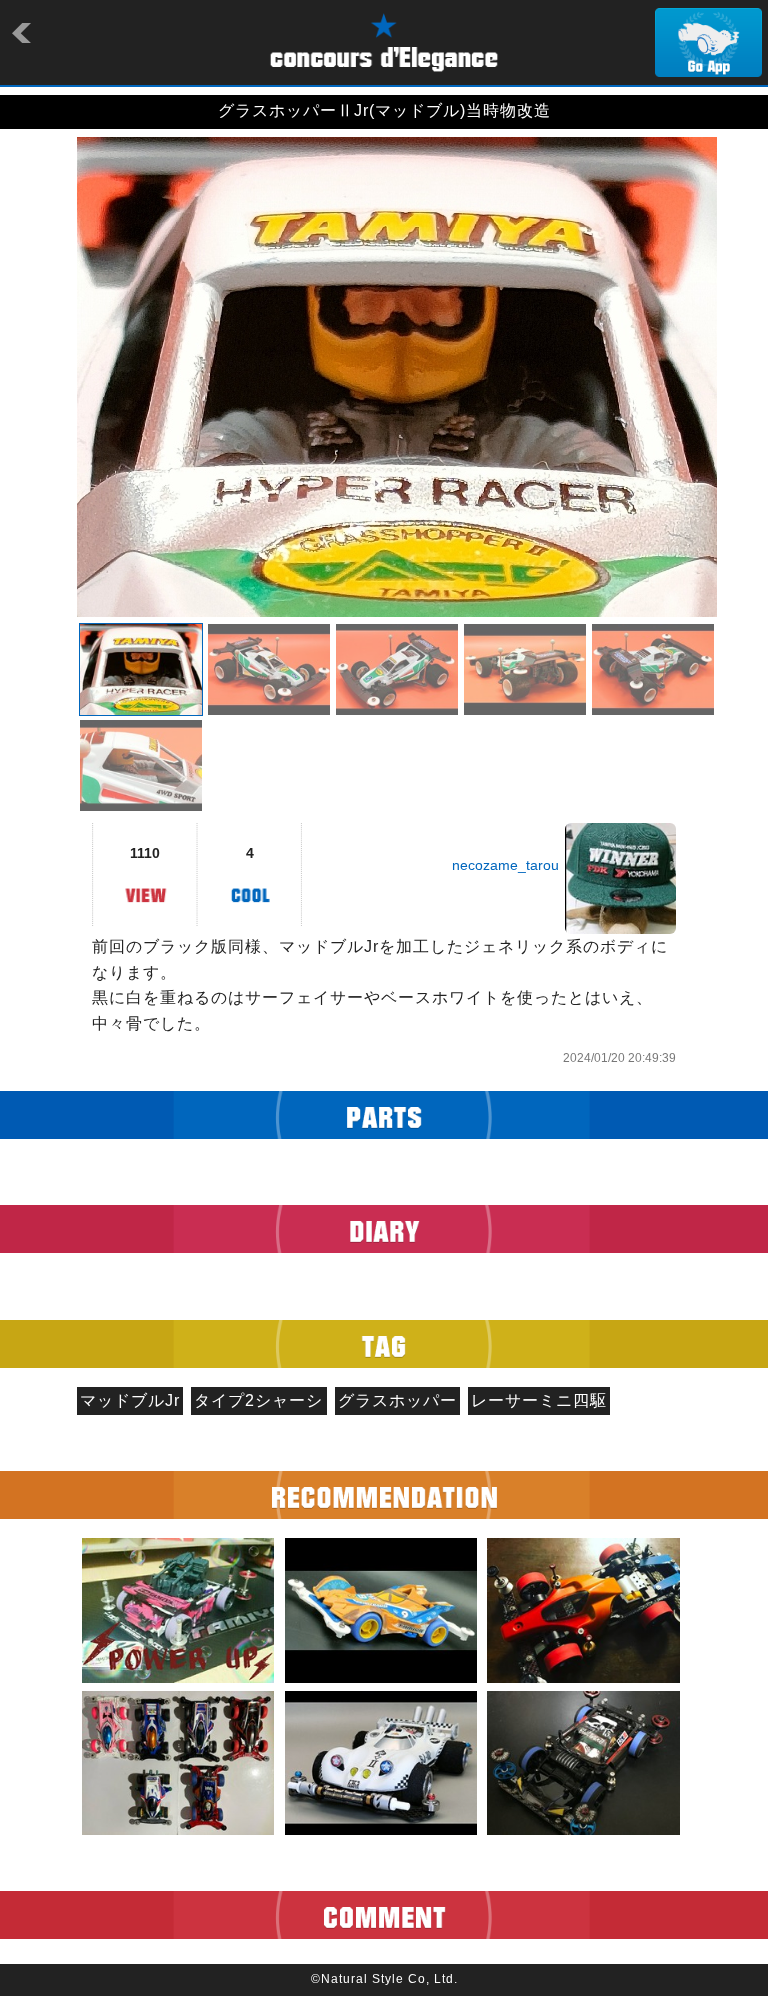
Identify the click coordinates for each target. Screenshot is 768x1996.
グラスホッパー (397, 1400)
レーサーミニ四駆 (539, 1400)
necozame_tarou (505, 865)
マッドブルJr (130, 1400)
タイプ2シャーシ (258, 1400)
